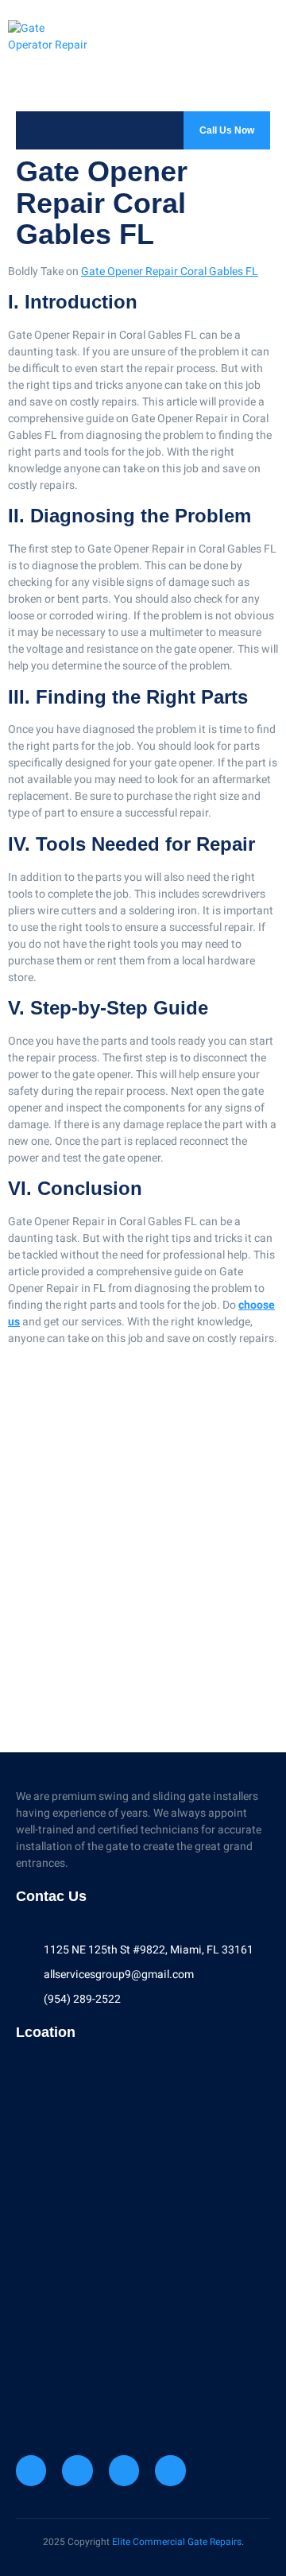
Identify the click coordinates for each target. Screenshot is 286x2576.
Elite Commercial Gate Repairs (177, 2542)
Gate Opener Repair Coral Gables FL (170, 272)
